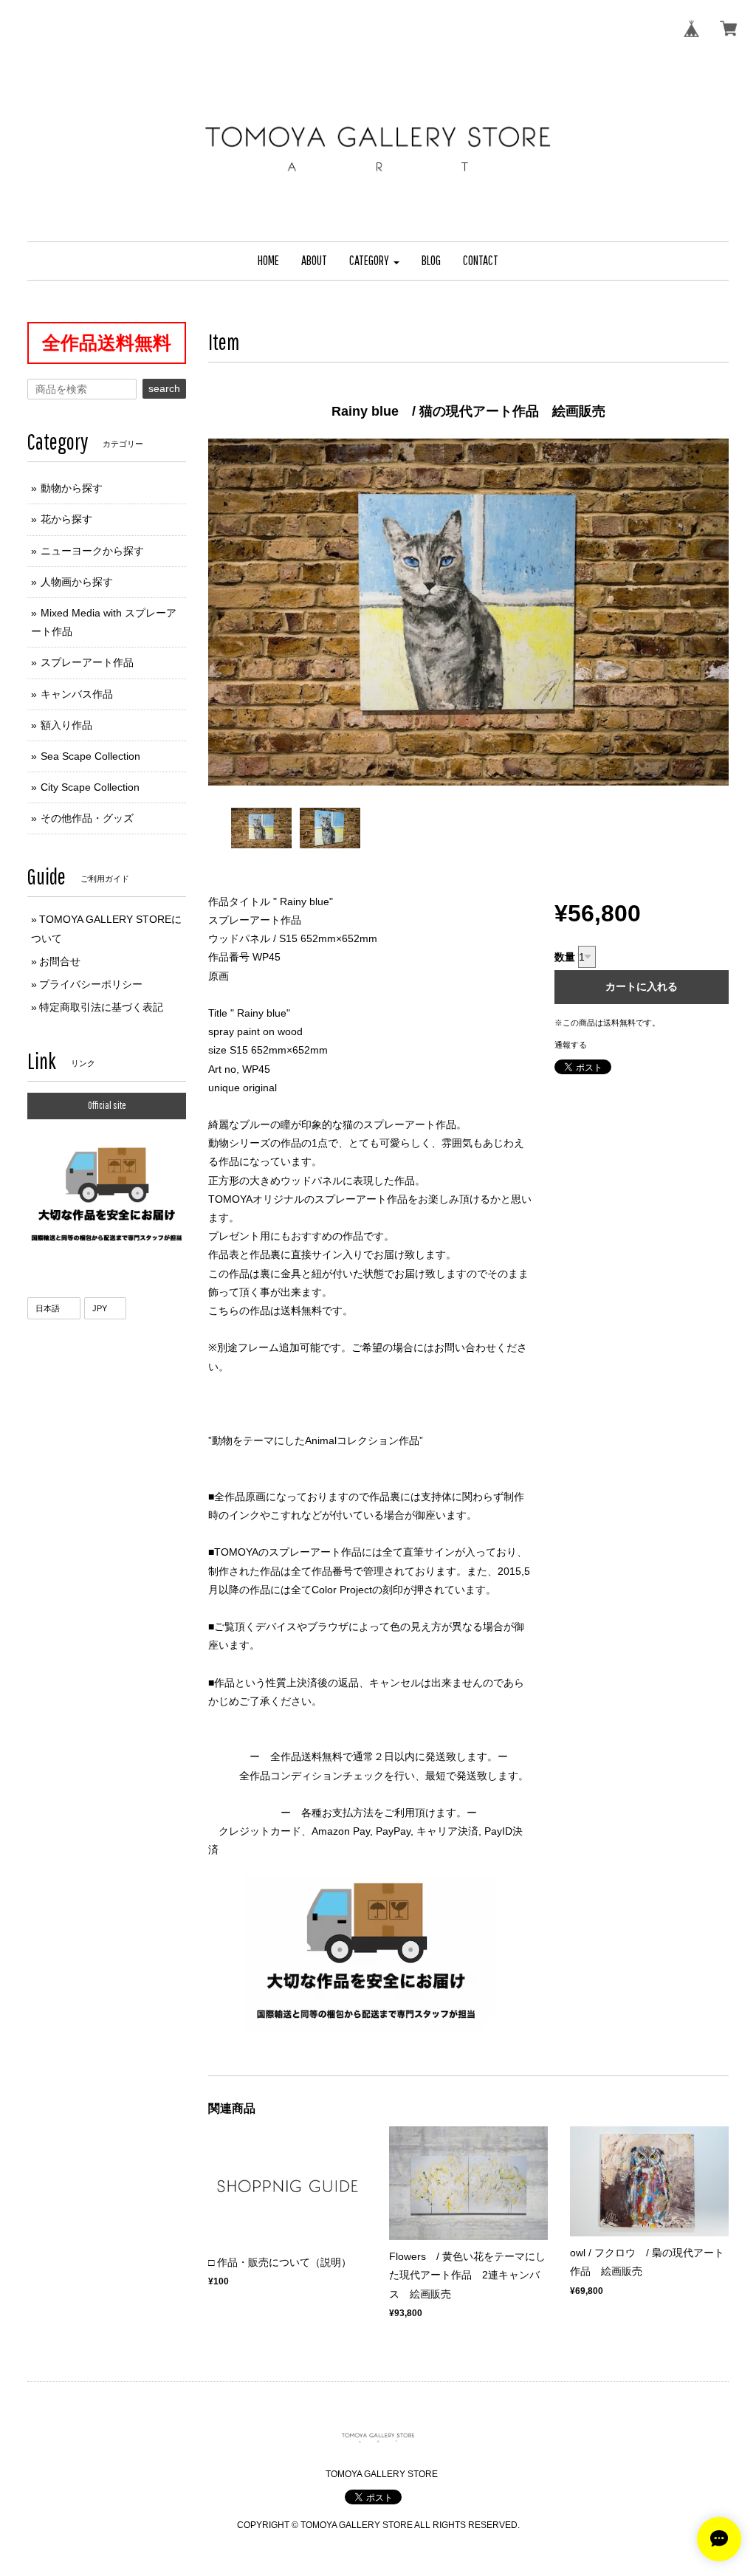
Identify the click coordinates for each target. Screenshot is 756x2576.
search (164, 388)
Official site (107, 1105)
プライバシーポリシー (91, 984)
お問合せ (60, 961)
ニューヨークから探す (92, 551)
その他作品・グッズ (87, 818)
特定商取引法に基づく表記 (101, 1007)
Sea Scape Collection (90, 756)
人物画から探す (77, 582)
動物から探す (72, 488)
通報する (571, 1045)
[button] (374, 261)
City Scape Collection (90, 787)
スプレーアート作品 (87, 662)
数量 (565, 957)
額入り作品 (66, 725)
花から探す (66, 519)
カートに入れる (642, 986)
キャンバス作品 (77, 694)
